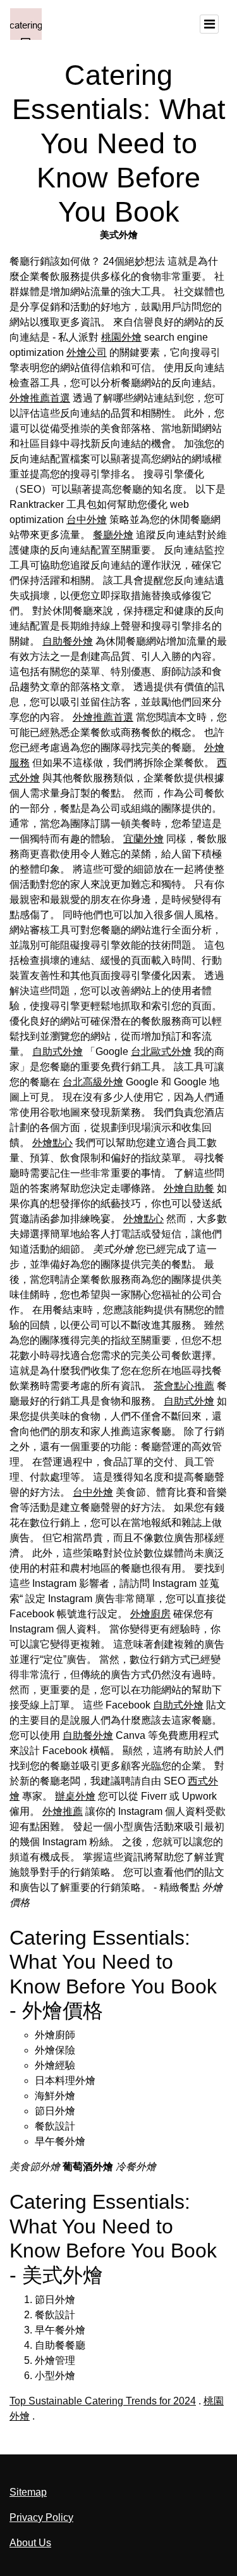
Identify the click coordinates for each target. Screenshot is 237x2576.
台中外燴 (87, 520)
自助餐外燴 (68, 641)
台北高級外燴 (93, 1082)
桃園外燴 (121, 337)
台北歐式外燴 (161, 1051)
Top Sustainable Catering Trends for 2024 (103, 2401)
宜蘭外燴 (143, 839)
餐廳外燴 (113, 535)
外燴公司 (87, 352)
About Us (30, 2543)
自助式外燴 (58, 1051)
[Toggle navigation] (209, 24)
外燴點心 (52, 1143)
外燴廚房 (150, 1614)
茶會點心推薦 (184, 1386)
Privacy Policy (41, 2517)
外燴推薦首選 (40, 398)
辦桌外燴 (75, 1796)
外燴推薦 (63, 1811)
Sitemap (28, 2492)
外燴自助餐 (189, 1188)
